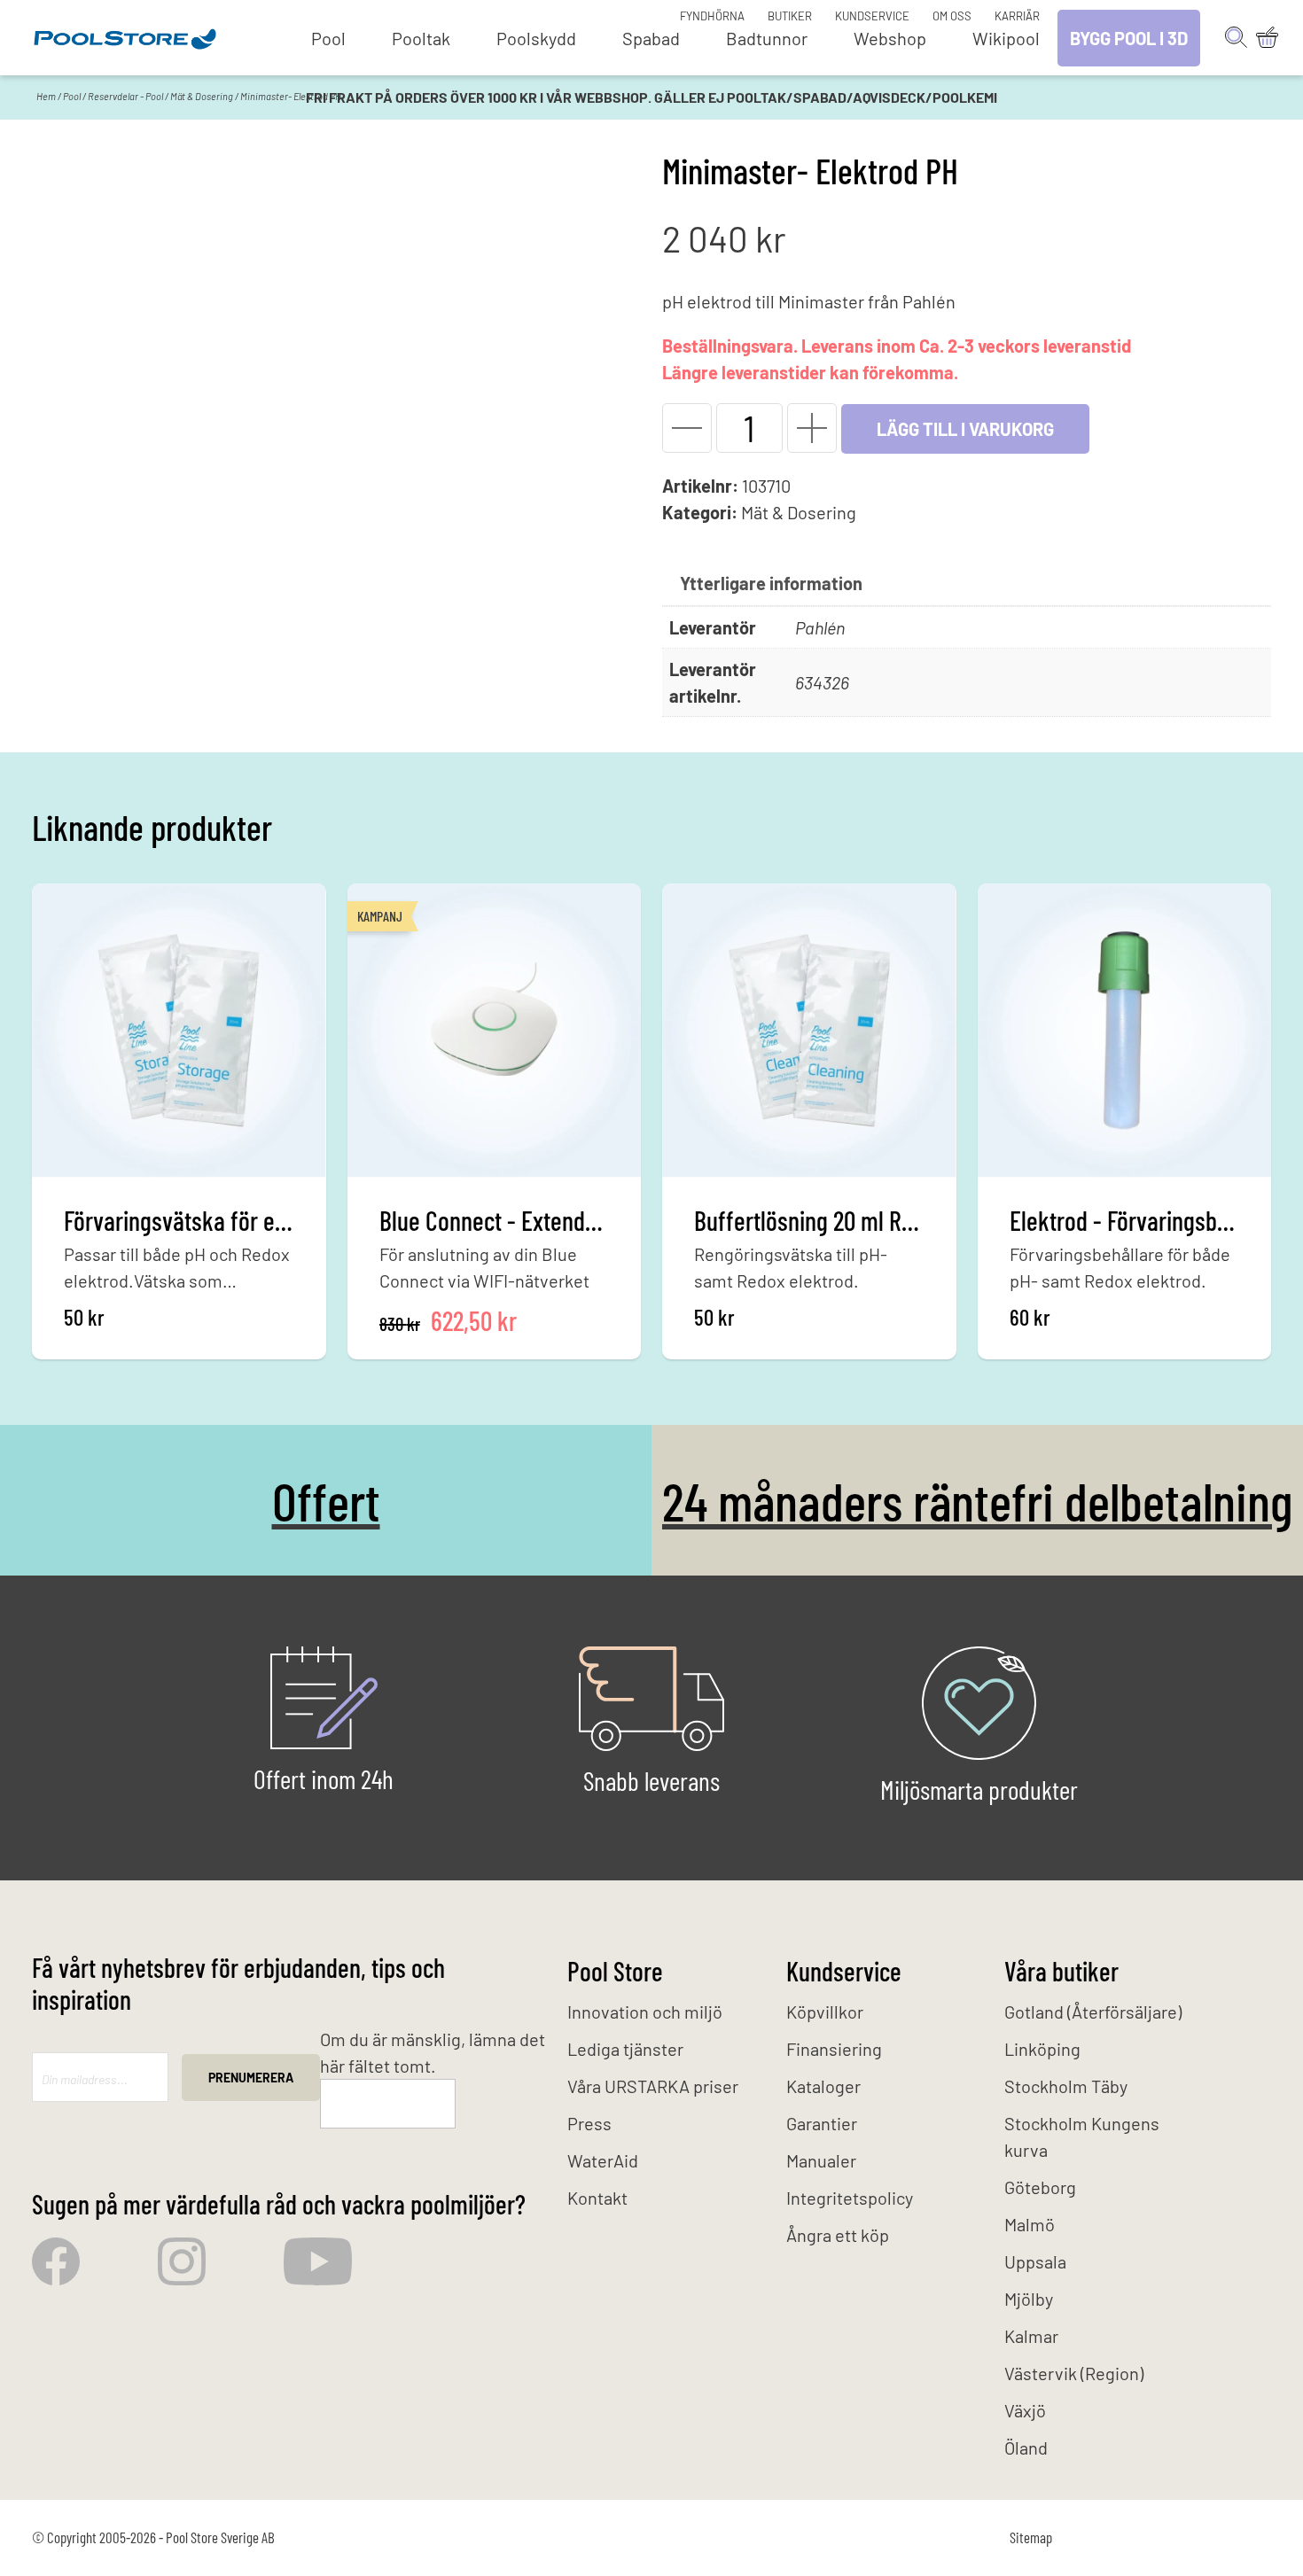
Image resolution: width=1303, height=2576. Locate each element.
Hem (46, 96)
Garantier (822, 2123)
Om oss (952, 16)
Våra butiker (1061, 1971)
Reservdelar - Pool (125, 96)
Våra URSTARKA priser (653, 2086)
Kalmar (1031, 2336)
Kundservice (872, 16)
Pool (72, 96)
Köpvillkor (825, 2012)
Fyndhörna (712, 16)
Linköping (1042, 2049)
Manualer (821, 2160)
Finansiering (834, 2049)
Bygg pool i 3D (1129, 38)
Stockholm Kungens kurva (1082, 2136)
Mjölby (1029, 2299)
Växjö (1025, 2410)
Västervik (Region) (1074, 2373)
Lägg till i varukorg (965, 429)
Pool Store (615, 1971)
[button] (687, 428)
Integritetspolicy (850, 2198)
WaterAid (603, 2160)
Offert (326, 1500)
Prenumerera (251, 2078)
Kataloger (823, 2086)
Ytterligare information (771, 583)
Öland (1026, 2448)
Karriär (1017, 16)
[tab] (771, 583)
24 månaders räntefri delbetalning (977, 1500)
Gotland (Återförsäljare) (1093, 2012)
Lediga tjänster (625, 2049)
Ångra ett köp (838, 2235)
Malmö (1030, 2224)
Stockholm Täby (1066, 2086)
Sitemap (1031, 2537)
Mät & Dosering (202, 96)
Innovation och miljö (645, 2012)
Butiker (790, 16)
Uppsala (1035, 2261)
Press (589, 2123)
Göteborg (1040, 2187)
